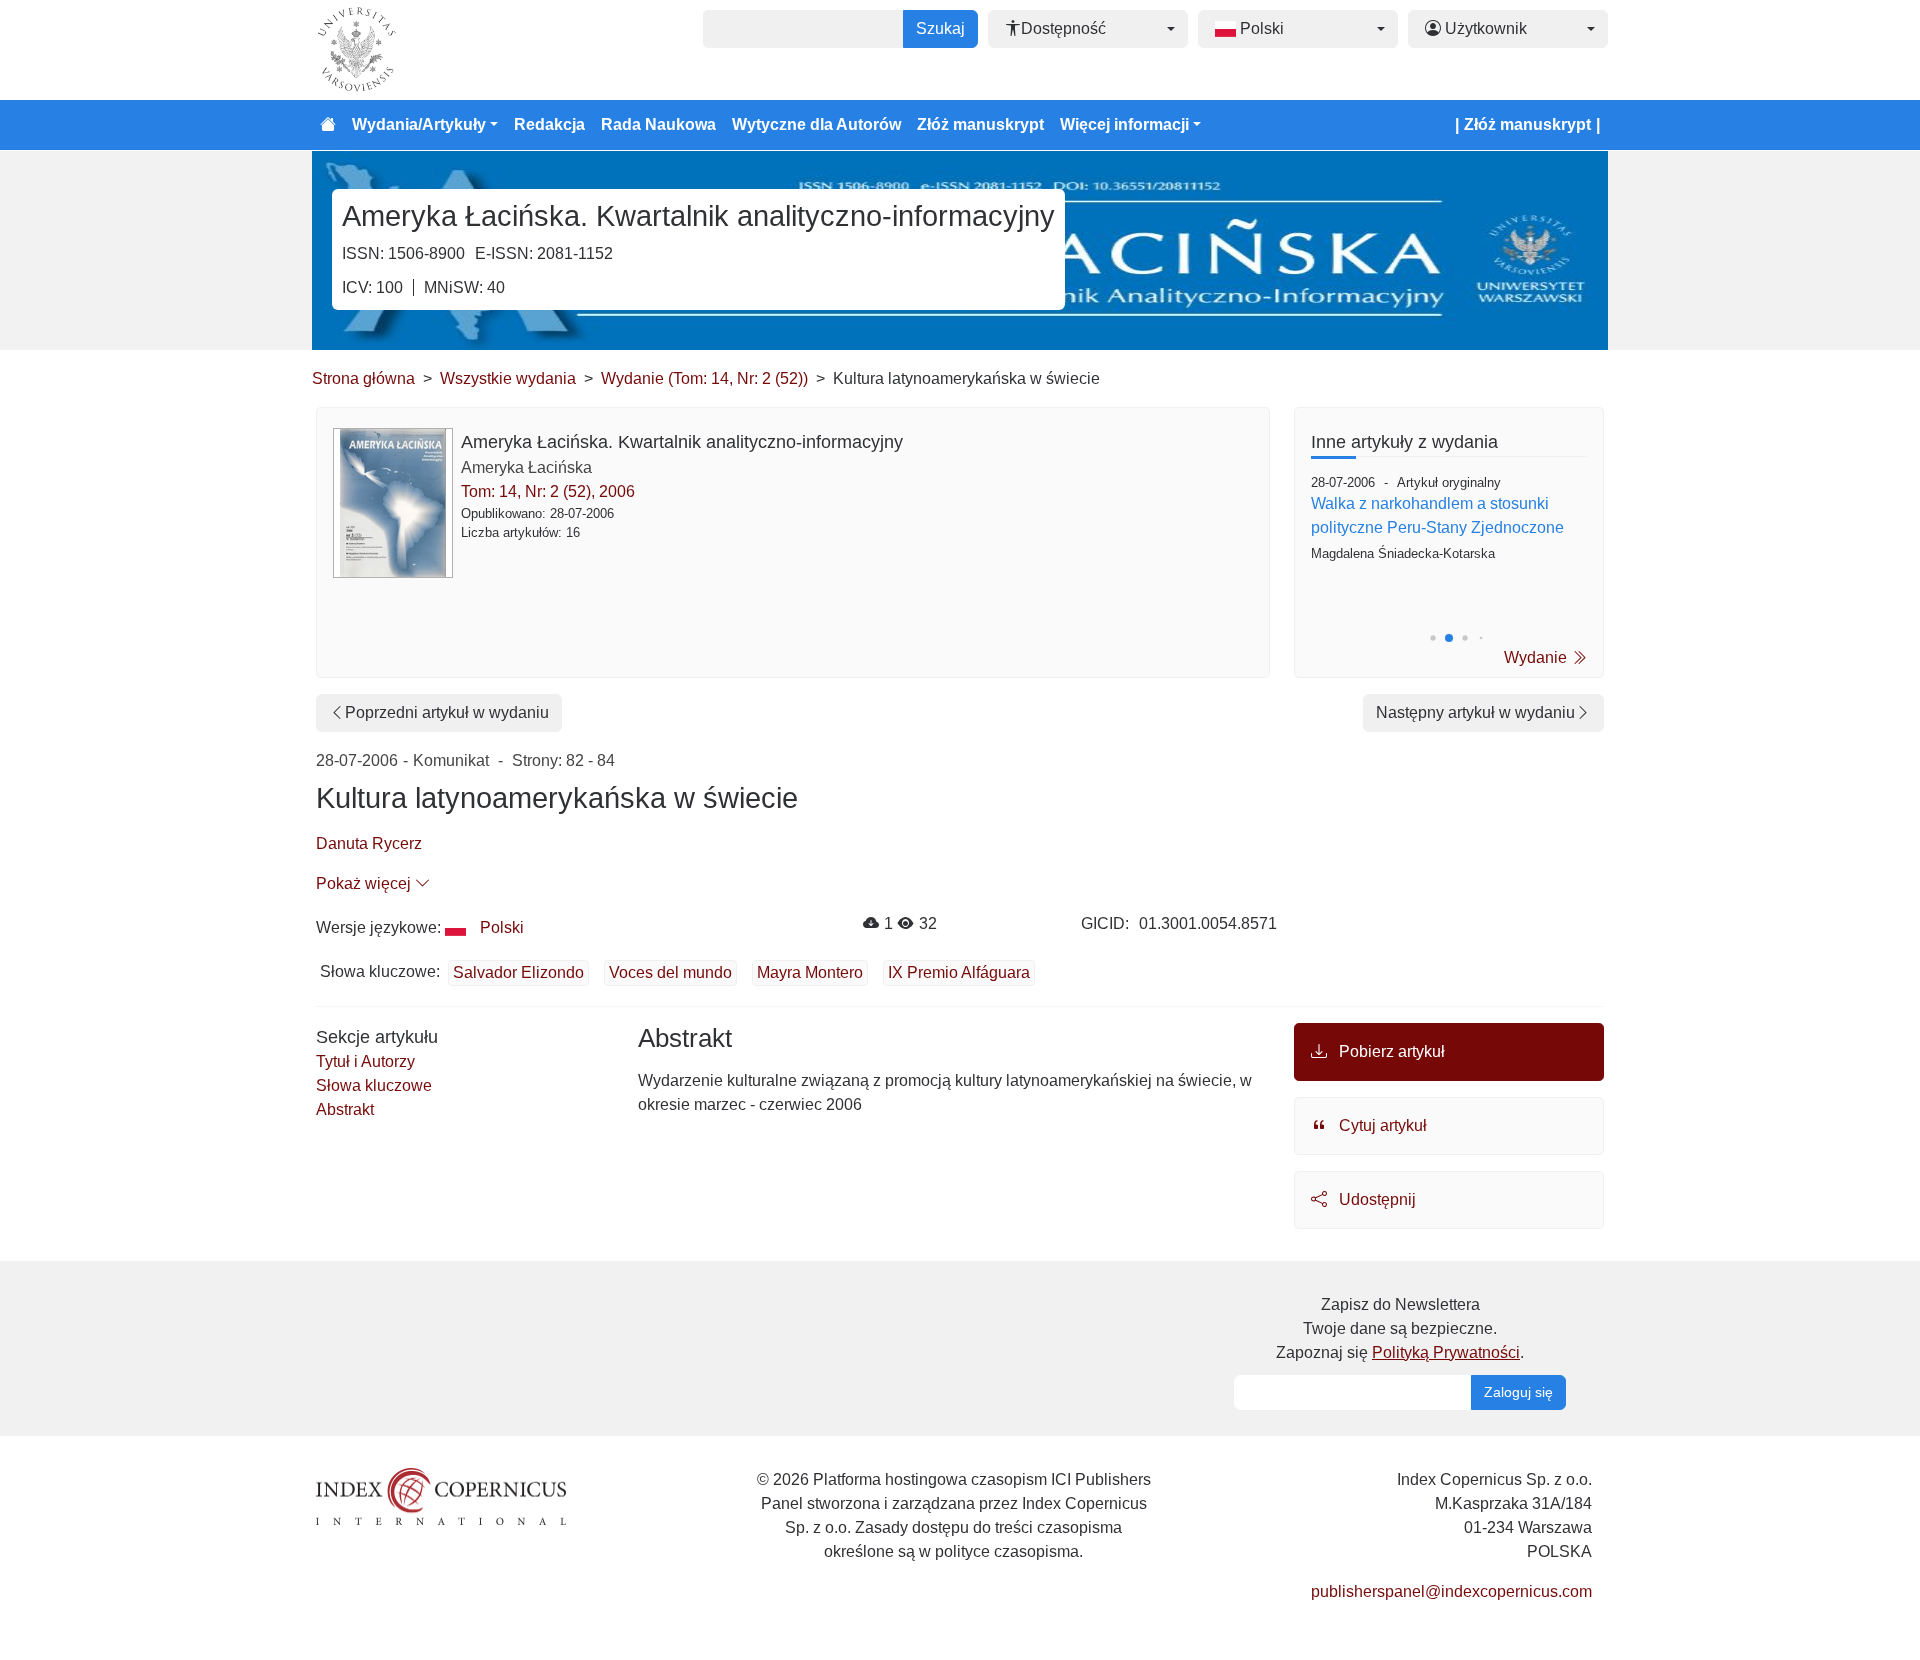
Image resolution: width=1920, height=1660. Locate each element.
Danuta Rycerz (369, 843)
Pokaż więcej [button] (365, 883)
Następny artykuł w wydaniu (1475, 712)
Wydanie (1537, 657)
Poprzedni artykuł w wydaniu (447, 712)
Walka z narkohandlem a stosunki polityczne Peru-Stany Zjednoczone (1437, 515)
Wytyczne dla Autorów (816, 124)
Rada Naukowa (658, 124)
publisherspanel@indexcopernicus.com (1451, 1591)
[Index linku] (441, 1494)
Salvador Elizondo (518, 972)
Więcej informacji (1124, 124)
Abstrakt (345, 1109)
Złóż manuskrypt (980, 124)
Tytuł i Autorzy (365, 1061)
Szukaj (940, 28)
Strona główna (363, 378)
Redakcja (549, 124)
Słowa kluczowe (374, 1085)
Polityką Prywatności (1446, 1352)
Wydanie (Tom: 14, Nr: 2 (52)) (704, 378)
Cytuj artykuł (1381, 1125)
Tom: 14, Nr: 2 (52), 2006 (548, 491)
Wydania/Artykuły (419, 124)
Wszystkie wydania (508, 378)
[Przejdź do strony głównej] (328, 125)
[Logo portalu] (412, 50)
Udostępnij (1375, 1199)
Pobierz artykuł (1390, 1051)
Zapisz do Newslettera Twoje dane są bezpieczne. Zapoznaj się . (1400, 1328)
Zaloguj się (1518, 1392)
